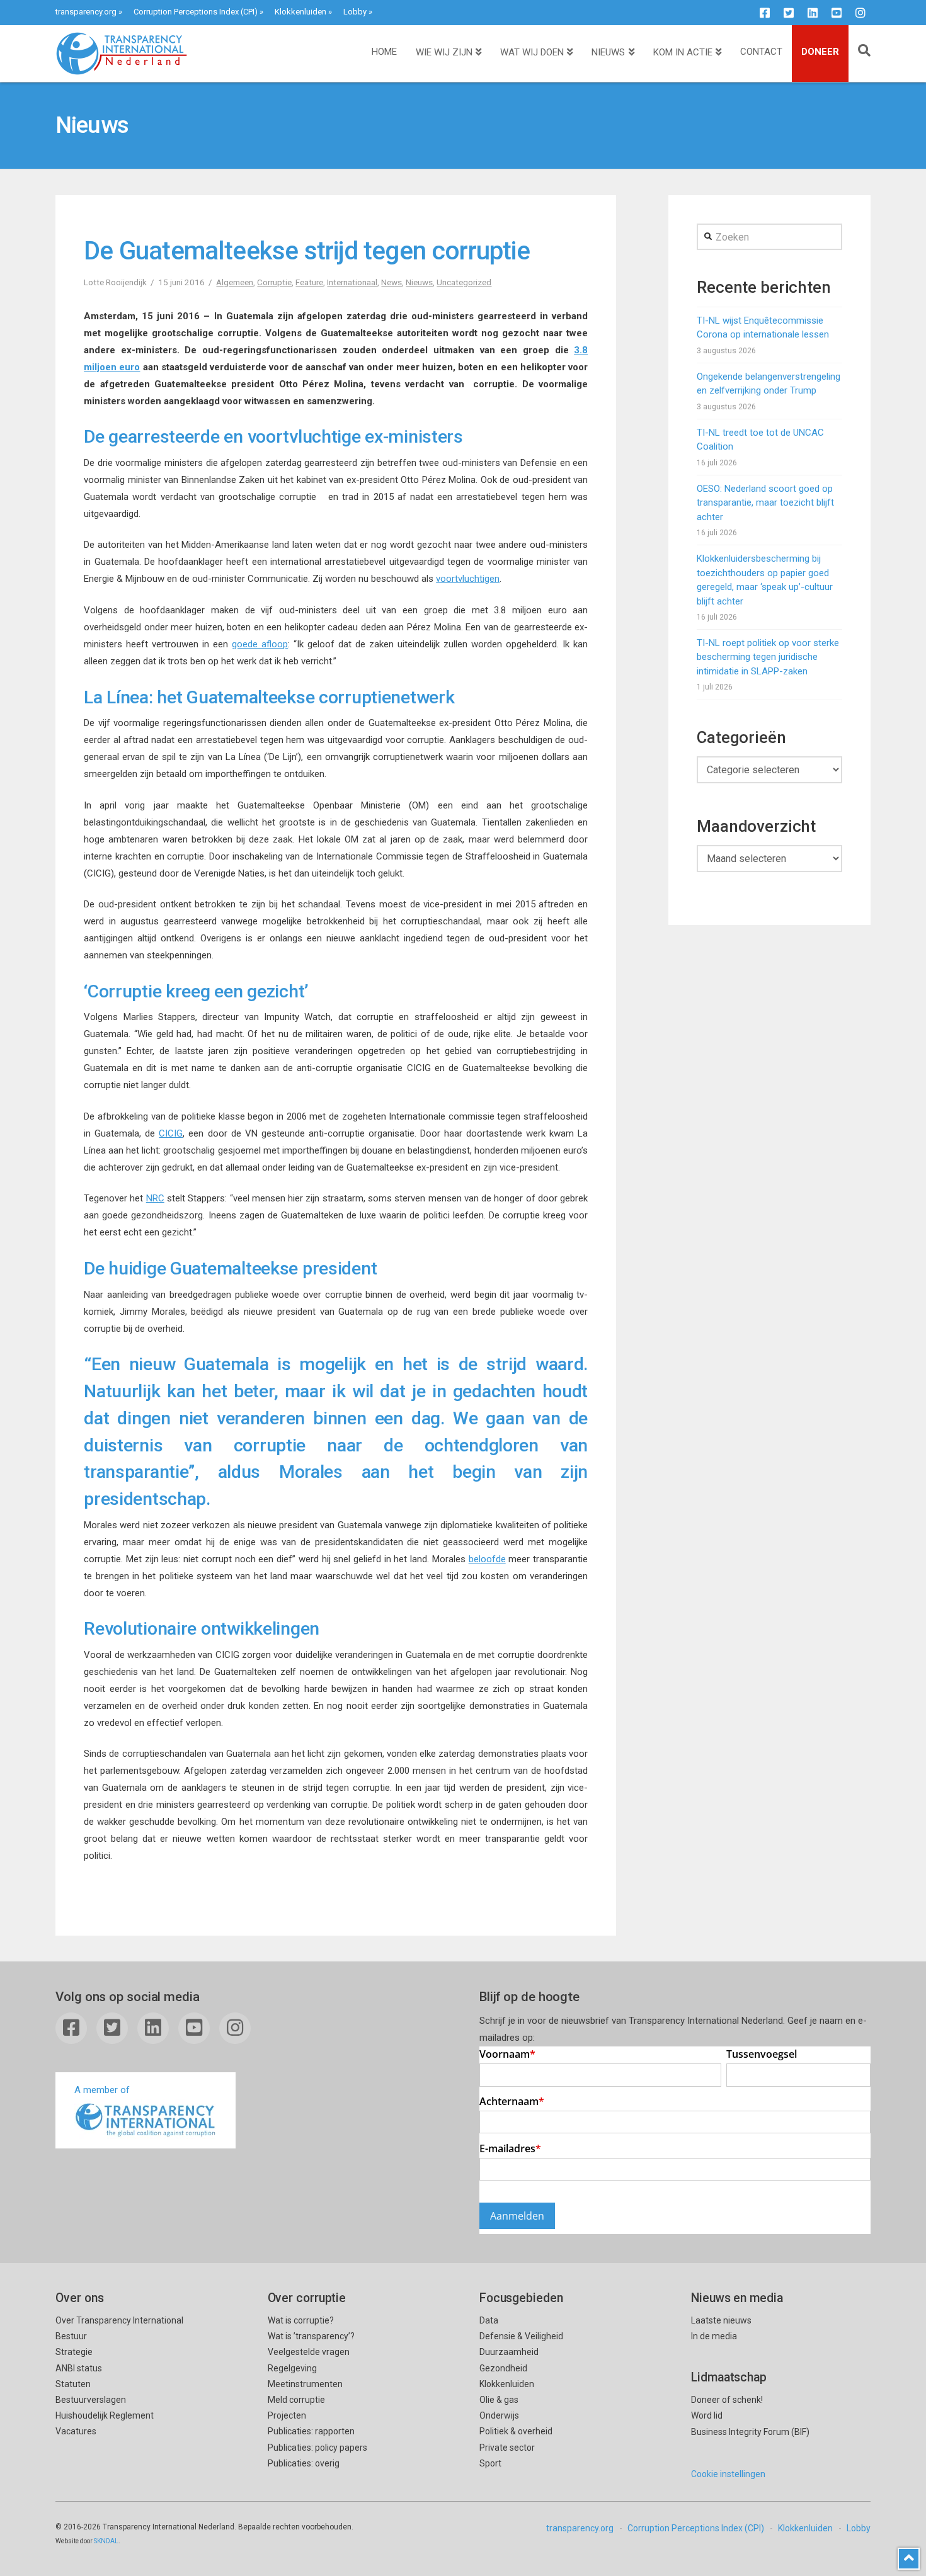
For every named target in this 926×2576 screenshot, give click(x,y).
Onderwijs (499, 2415)
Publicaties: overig (304, 2463)
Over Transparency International (119, 2320)
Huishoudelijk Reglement (105, 2415)
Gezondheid (503, 2368)
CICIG (171, 1133)
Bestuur (71, 2336)
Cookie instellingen (728, 2474)
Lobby (355, 12)
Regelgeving (292, 2368)
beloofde (487, 1559)
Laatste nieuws (721, 2320)
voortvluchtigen (468, 579)
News (392, 282)
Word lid (707, 2415)
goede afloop (260, 644)
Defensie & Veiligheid (521, 2336)
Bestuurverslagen (91, 2400)
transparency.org (86, 12)
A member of (102, 2090)
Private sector (507, 2448)
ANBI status (79, 2368)
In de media (714, 2336)
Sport (490, 2463)
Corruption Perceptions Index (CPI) (196, 12)
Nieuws (419, 282)
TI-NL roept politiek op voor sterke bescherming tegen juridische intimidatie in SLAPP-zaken (768, 657)
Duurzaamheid (509, 2352)
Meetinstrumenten (305, 2384)
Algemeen (235, 282)
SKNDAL (106, 2541)
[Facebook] (765, 13)
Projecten (287, 2415)
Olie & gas (499, 2400)
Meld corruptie (296, 2400)
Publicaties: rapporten (311, 2431)
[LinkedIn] (813, 13)
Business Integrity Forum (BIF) (750, 2432)
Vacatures (76, 2431)
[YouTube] (837, 13)
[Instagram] (860, 13)
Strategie (74, 2352)
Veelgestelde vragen (309, 2352)
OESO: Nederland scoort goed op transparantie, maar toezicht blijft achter (765, 503)
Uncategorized (464, 282)
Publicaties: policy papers (317, 2448)
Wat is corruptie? (301, 2320)
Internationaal (352, 282)
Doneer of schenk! (727, 2400)
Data (489, 2320)
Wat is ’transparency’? (311, 2336)
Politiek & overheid (516, 2431)
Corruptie (274, 282)
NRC (155, 1198)
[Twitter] (789, 13)
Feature (309, 282)
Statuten (73, 2384)
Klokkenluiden (300, 12)
